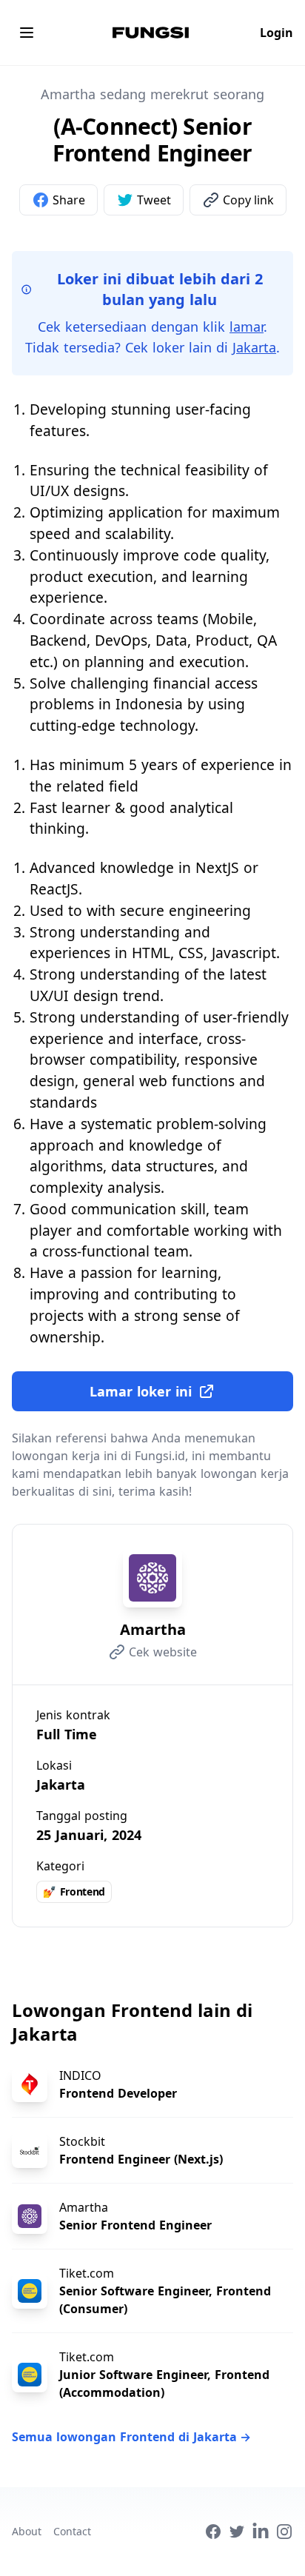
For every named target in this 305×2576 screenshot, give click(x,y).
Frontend (74, 1891)
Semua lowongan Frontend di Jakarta (131, 2437)
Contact (72, 2531)
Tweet (154, 200)
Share (69, 200)
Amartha (153, 1629)
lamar (247, 327)
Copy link (248, 200)
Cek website (163, 1652)
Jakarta (254, 347)
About (27, 2531)
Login (276, 33)
